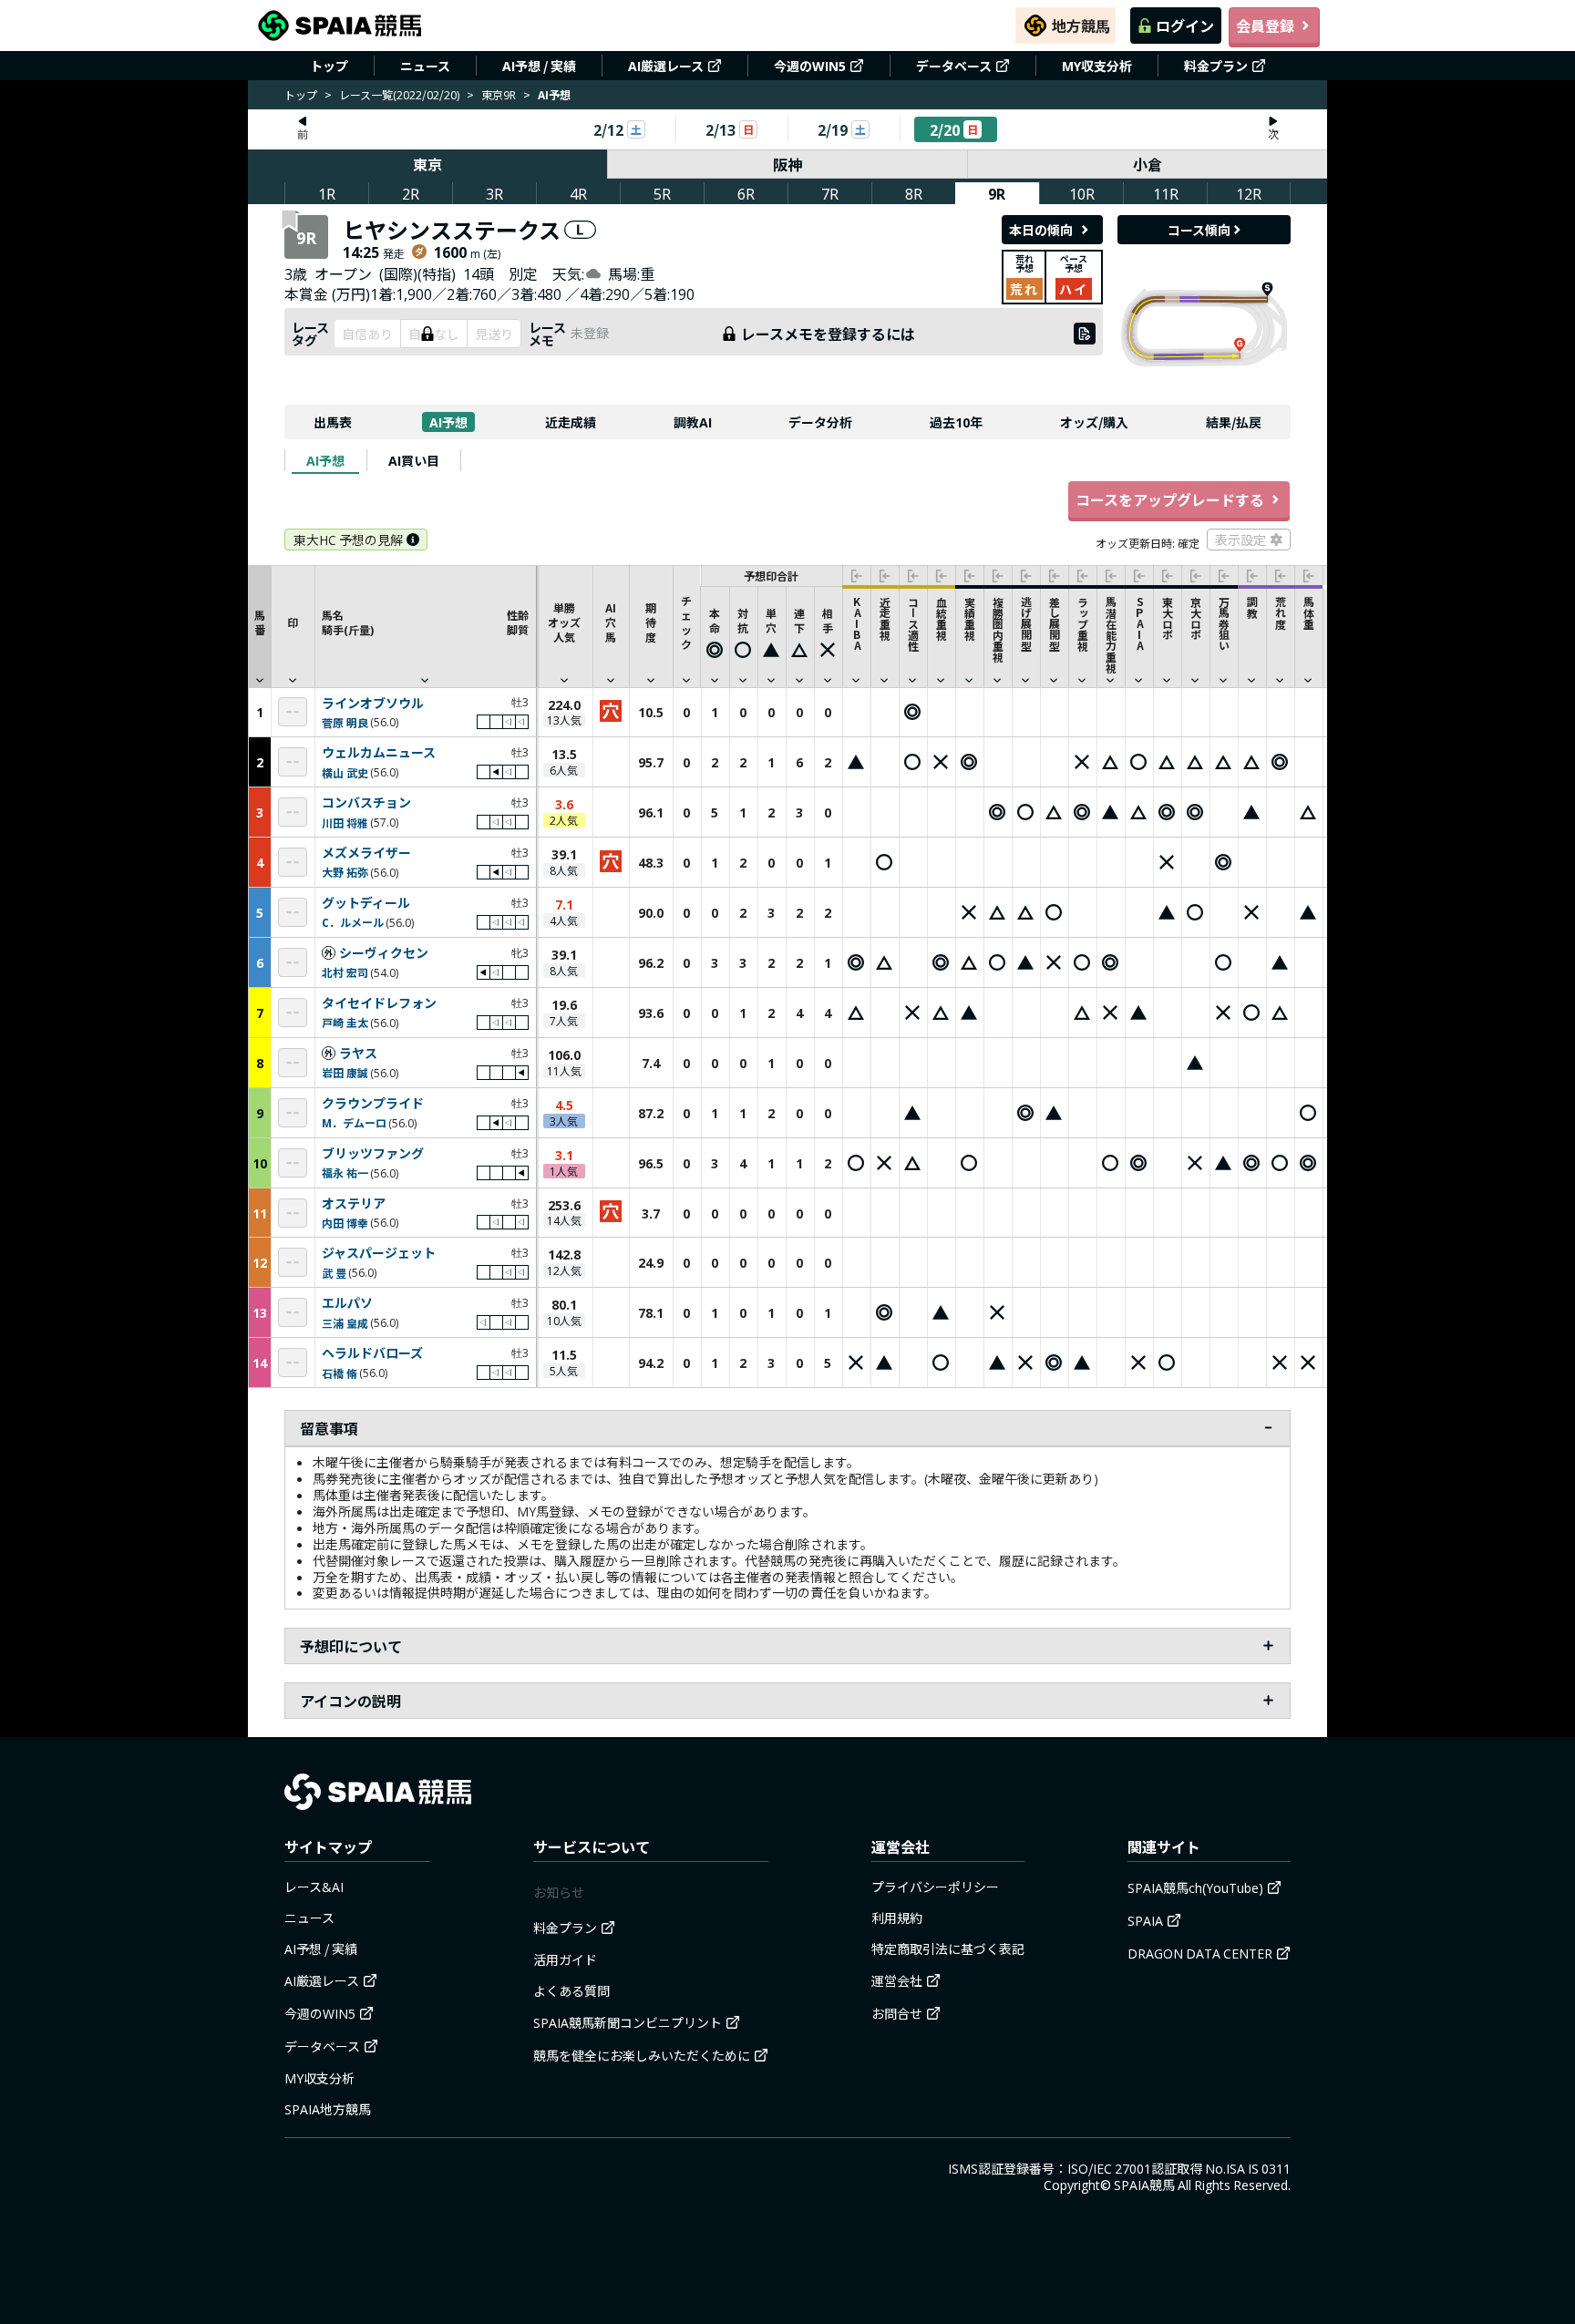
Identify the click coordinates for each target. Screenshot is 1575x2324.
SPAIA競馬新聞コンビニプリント (628, 2022)
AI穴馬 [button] (611, 622)
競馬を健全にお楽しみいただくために (642, 2055)
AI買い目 (414, 460)
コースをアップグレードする (1170, 499)
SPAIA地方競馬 (328, 2109)
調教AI (693, 422)
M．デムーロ (354, 1122)
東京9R (499, 94)
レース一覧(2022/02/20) (399, 94)
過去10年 (956, 422)
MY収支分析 (1097, 66)
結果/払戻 (1234, 422)
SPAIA (1145, 1920)
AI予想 (448, 422)
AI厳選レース (666, 66)
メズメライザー (366, 853)
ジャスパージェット (379, 1253)
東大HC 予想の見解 (348, 540)
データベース (954, 66)
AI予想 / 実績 (539, 66)
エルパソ (347, 1303)
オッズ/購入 (1094, 422)
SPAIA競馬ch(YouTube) (1195, 1887)
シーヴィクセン (384, 953)
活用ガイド (565, 1959)
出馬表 (333, 422)
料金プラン (1216, 66)
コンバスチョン (366, 803)
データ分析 (820, 422)
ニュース (425, 66)
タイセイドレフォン (379, 1003)
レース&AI (314, 1887)
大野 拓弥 (345, 872)
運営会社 (897, 1980)
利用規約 (897, 1918)
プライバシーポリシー (935, 1887)
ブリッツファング (373, 1154)
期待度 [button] (651, 622)
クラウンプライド (373, 1104)
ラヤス (358, 1054)
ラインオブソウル (373, 704)
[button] (425, 626)
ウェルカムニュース (379, 753)
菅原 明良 (345, 722)
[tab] (325, 460)
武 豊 (334, 1273)
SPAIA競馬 (1144, 2185)
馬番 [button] (260, 622)
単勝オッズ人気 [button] (564, 622)
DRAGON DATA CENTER (1200, 1953)
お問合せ (897, 2013)
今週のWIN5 (810, 66)
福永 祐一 (345, 1172)
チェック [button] (686, 622)
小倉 (1148, 164)
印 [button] (293, 622)
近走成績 (571, 422)
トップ (329, 66)
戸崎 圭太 (345, 1022)
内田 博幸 (345, 1223)
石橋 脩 (340, 1373)
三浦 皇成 (345, 1323)
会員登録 (1265, 26)
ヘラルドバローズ (372, 1353)
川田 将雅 (345, 823)
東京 (427, 164)
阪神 (787, 164)
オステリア (354, 1204)
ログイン (1185, 26)
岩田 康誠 (345, 1072)
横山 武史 (345, 772)
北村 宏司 (345, 972)
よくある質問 (571, 1990)
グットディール (366, 903)
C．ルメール (353, 922)
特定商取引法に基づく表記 (948, 1949)
